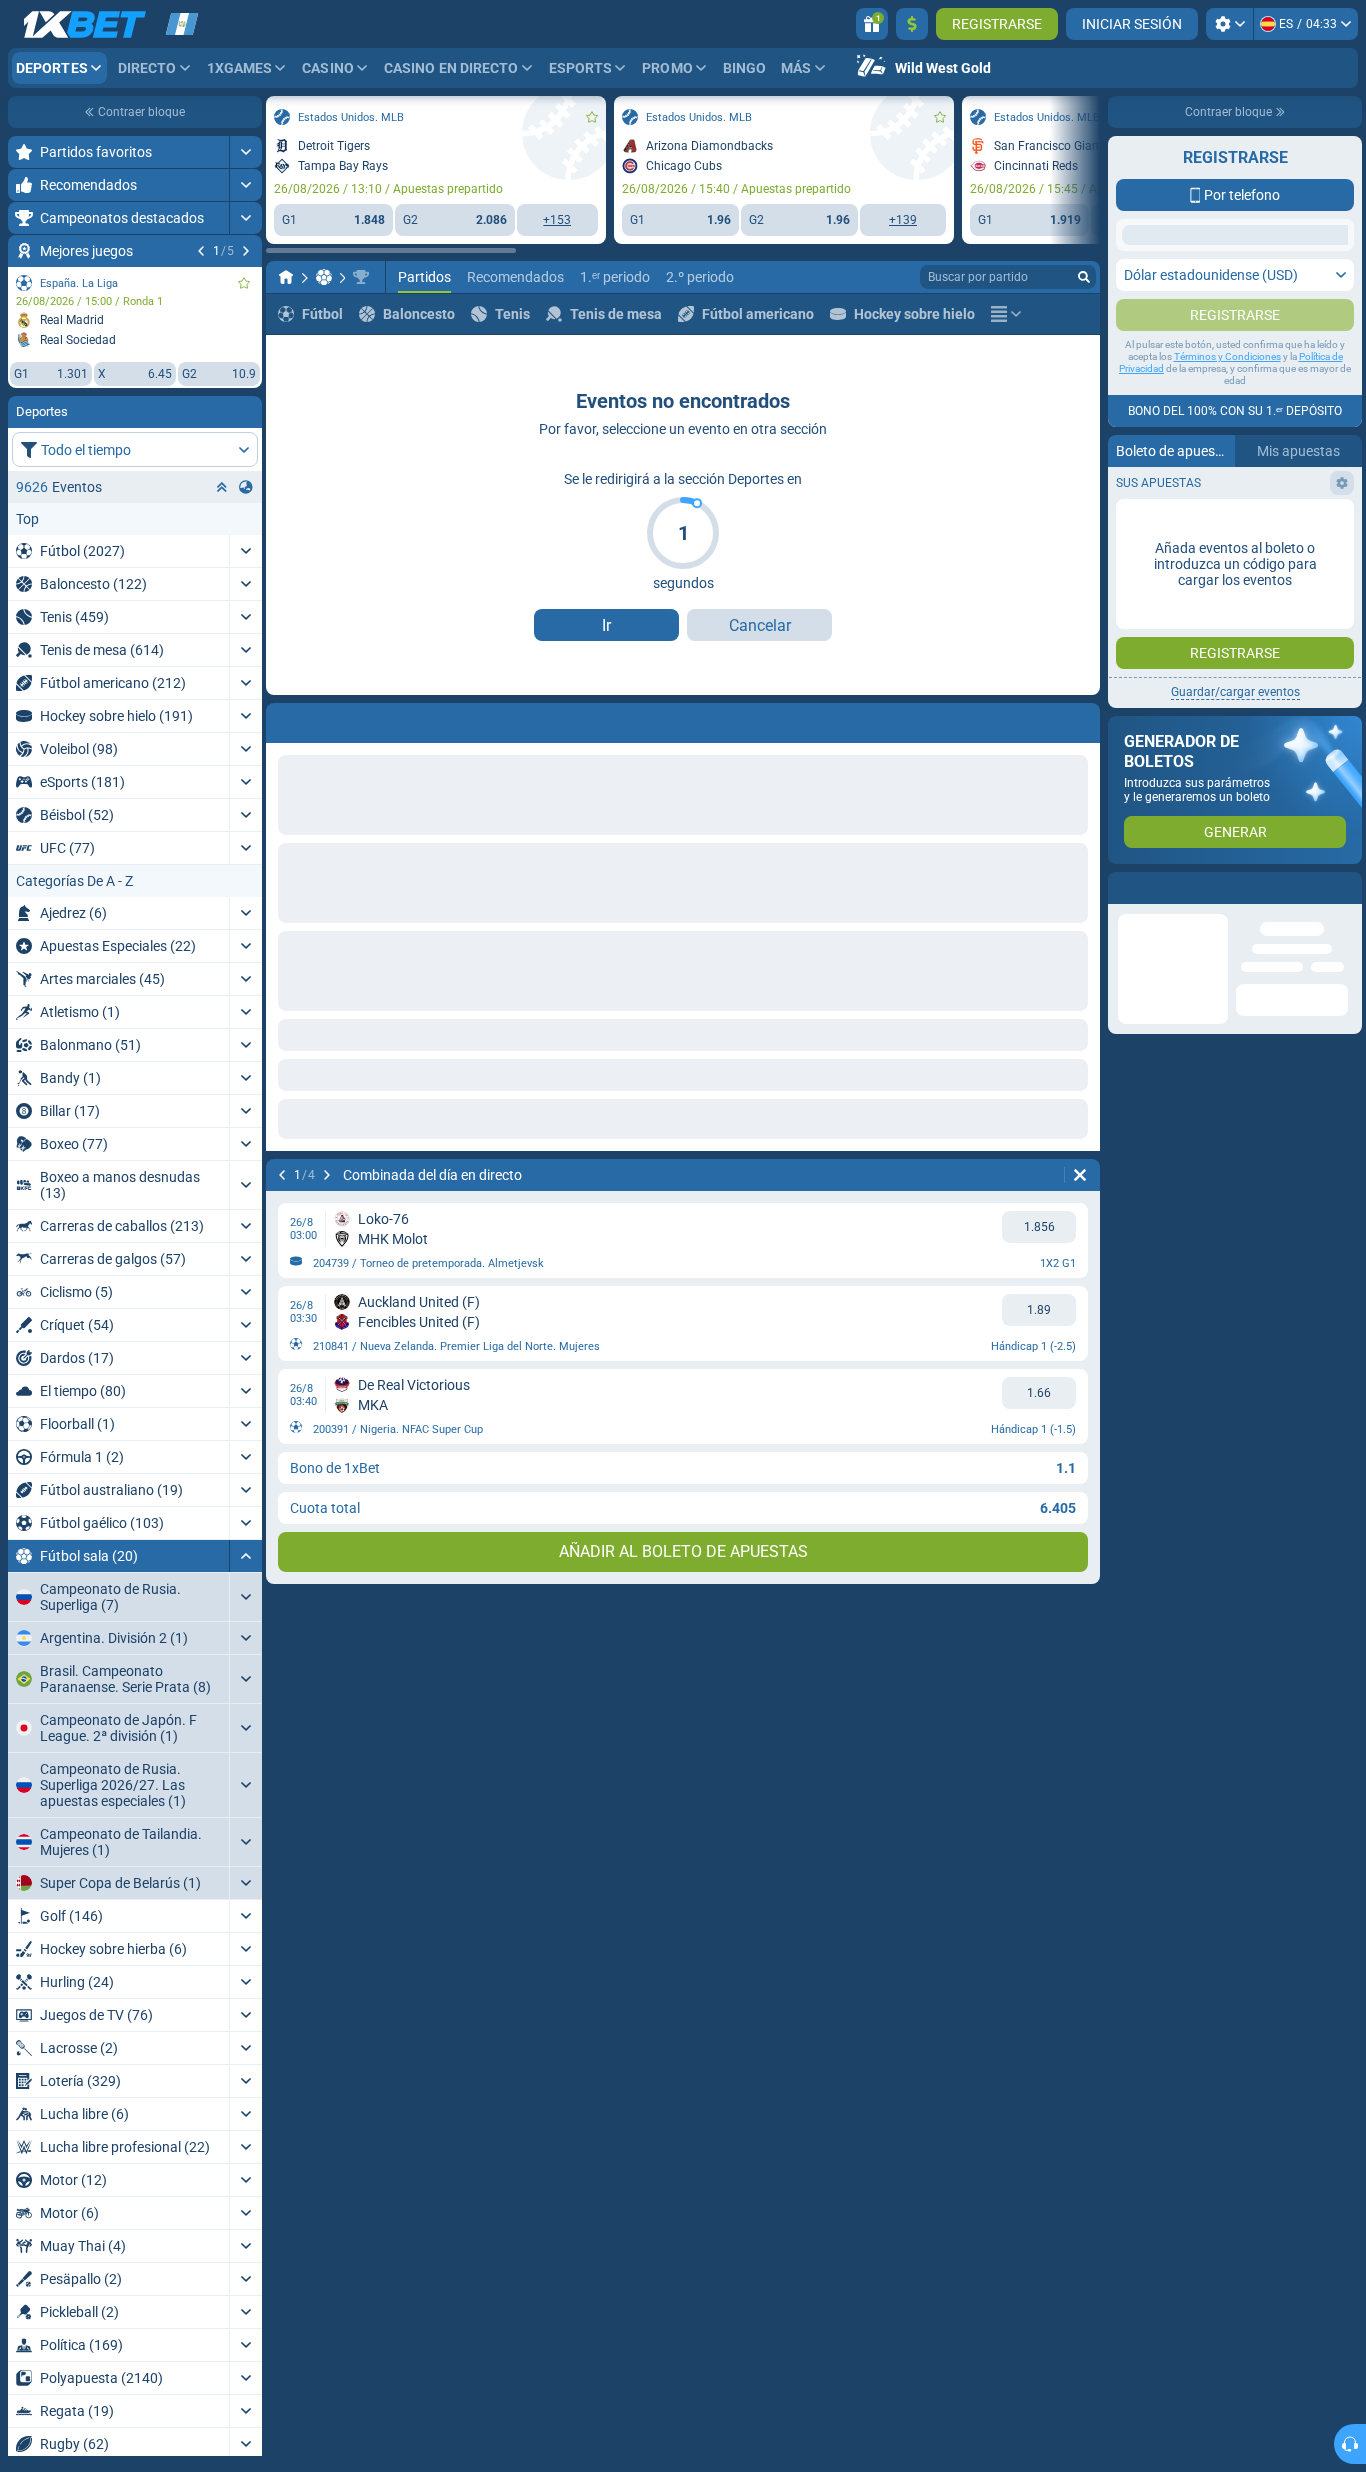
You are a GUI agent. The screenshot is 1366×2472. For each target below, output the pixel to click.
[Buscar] (1084, 277)
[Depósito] (912, 24)
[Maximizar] (245, 152)
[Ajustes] (1229, 24)
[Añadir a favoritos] (244, 283)
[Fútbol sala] (324, 277)
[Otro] (1006, 314)
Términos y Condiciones (1227, 436)
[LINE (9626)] (286, 277)
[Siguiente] (246, 251)
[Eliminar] (1080, 1175)
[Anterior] (201, 251)
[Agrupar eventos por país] (246, 487)
